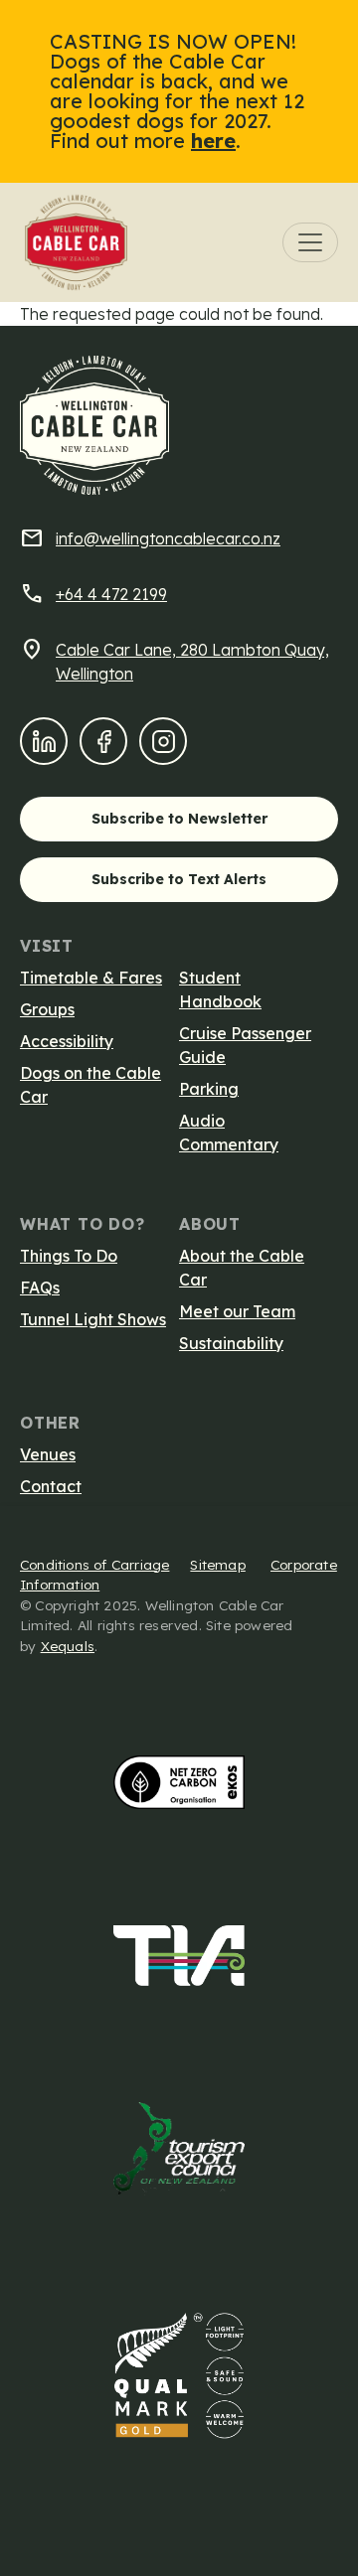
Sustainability (231, 1343)
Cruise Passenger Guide (245, 1045)
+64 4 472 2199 (111, 594)
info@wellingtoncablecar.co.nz (168, 538)
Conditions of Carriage (94, 1564)
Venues (48, 1454)
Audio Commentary (229, 1133)
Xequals (68, 1646)
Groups (47, 1009)
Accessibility (67, 1041)
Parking (209, 1089)
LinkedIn (50, 741)
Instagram (169, 741)
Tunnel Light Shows (93, 1319)
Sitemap (217, 1564)
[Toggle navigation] (310, 242)
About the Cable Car (242, 1268)
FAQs (40, 1288)
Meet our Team (237, 1311)
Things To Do (69, 1256)
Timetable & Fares (91, 978)
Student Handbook (220, 989)
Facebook (109, 741)
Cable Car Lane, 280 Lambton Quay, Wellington (192, 662)
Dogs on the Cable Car (90, 1085)
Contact (51, 1486)
